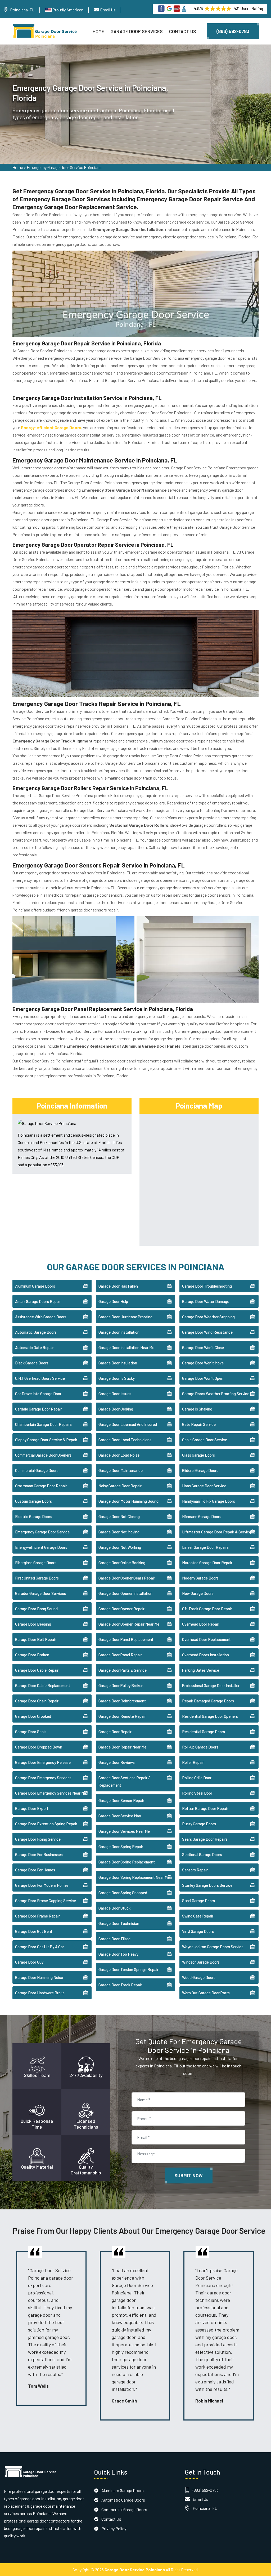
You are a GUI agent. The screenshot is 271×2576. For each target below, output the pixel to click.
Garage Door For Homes (35, 1870)
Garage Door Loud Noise (119, 1455)
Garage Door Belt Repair (36, 1639)
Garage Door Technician (119, 1923)
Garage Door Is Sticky (117, 1378)
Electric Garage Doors (34, 1516)
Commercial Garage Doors (37, 1470)
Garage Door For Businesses (39, 1854)
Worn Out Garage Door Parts (206, 1993)
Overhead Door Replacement (206, 1639)
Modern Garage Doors (200, 1578)
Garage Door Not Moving (119, 1532)
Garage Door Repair (115, 1732)
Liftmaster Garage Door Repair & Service (217, 1532)
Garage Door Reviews (117, 1762)
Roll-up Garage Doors (200, 1747)
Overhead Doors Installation (205, 1655)
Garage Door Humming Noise (39, 1977)
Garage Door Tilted (114, 1939)
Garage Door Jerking (116, 1409)
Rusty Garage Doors (199, 1824)
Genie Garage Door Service (205, 1440)
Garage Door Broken (32, 1655)
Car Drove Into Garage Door (38, 1394)
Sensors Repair (195, 1870)
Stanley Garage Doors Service (207, 1885)
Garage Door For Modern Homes (42, 1885)
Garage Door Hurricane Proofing (125, 1317)
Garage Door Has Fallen (118, 1286)
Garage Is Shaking (197, 1409)
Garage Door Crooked (33, 1716)
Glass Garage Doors (198, 1455)
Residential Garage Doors (204, 1732)
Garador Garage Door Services (40, 1593)
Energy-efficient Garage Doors (41, 1547)
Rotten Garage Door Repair (205, 1808)
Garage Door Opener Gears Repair (127, 1578)
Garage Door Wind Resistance (207, 1332)
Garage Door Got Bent (34, 1931)
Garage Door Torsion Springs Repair (128, 1969)
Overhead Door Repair (201, 1624)
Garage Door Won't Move (203, 1363)
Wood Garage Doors (199, 1977)
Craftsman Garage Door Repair (41, 1486)
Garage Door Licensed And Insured (128, 1424)
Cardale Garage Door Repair (39, 1409)
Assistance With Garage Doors (41, 1317)
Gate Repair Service (199, 1424)
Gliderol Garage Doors (200, 1470)
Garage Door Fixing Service (38, 1839)
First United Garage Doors (37, 1578)
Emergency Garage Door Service (42, 1532)
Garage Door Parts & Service (123, 1670)
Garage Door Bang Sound (36, 1609)
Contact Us (183, 31)
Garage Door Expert (32, 1808)
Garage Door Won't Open (203, 1378)
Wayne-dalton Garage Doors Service (213, 1947)
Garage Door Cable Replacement (43, 1685)
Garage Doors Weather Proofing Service (216, 1394)
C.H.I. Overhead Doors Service (40, 1378)
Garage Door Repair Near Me (122, 1747)
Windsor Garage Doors (201, 1962)
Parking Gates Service (201, 1670)
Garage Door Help (113, 1301)
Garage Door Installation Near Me (126, 1347)
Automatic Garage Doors (36, 1332)
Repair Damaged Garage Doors (208, 1701)
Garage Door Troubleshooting (207, 1286)
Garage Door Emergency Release (43, 1762)
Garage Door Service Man (120, 1816)
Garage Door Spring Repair (121, 1847)
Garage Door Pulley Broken (121, 1685)
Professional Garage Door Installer (211, 1685)
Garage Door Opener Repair (121, 1609)
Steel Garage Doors (198, 1901)
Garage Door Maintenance (121, 1470)
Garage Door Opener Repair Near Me (129, 1624)
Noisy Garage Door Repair (120, 1486)
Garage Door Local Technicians (125, 1440)
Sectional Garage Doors (202, 1854)
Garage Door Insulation (118, 1363)
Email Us (108, 10)
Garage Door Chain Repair (37, 1701)
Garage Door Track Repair (120, 1985)
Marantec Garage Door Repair (207, 1563)
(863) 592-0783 (233, 31)
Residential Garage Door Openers (210, 1716)
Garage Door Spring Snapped (123, 1893)
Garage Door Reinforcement (122, 1701)
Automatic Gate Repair (34, 1347)
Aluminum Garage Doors (35, 1286)
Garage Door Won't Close (203, 1347)
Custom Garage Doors (33, 1501)
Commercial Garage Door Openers (43, 1455)
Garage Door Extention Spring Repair (46, 1824)
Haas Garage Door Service (204, 1486)
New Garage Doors (198, 1593)
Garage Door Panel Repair (120, 1655)
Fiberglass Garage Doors (36, 1563)
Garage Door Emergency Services (43, 1778)
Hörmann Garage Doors (202, 1516)
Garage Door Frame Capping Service (46, 1901)
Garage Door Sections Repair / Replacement (124, 1781)
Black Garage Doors (32, 1363)
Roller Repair (193, 1762)
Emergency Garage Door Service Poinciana (64, 167)
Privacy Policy (114, 2528)
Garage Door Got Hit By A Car (40, 1947)
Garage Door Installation (119, 1332)
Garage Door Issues (115, 1394)
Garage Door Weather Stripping (208, 1317)
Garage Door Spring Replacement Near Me (134, 1877)
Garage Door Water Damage (206, 1301)
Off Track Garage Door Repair (207, 1609)
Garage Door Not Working (120, 1547)
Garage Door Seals (31, 1732)
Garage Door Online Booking (122, 1563)
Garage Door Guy (29, 1962)
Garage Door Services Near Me (124, 1831)
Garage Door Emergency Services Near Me (51, 1793)
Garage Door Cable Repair (37, 1670)
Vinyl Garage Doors (198, 1931)
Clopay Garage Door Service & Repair (46, 1440)
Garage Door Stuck (114, 1908)
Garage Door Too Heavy (118, 1954)
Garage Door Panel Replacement (126, 1639)
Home (98, 31)
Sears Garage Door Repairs (205, 1839)
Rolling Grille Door (197, 1778)
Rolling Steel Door (197, 1793)
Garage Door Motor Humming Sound (128, 1501)
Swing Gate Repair (198, 1916)
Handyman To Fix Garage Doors (209, 1501)
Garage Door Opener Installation (125, 1593)
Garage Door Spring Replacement (127, 1862)
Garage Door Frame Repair (37, 1916)
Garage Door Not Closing (119, 1516)
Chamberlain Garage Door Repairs (43, 1424)
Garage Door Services (137, 31)
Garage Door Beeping (33, 1624)
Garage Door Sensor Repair (121, 1800)
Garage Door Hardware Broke (40, 1993)
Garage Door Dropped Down (39, 1747)
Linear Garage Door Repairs (205, 1547)
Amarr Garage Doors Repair (38, 1301)
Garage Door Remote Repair (122, 1716)
